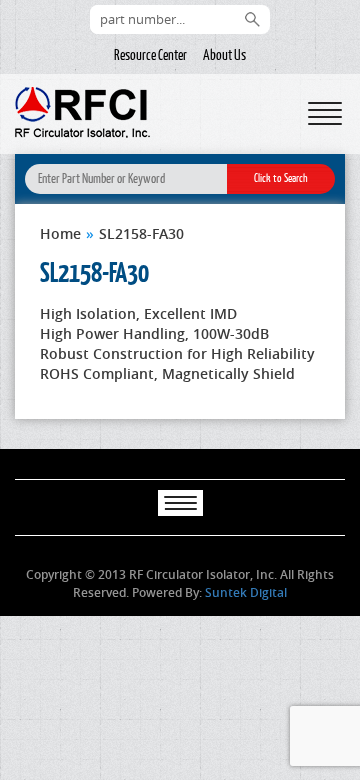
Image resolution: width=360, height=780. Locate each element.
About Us (224, 55)
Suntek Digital (246, 592)
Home (60, 233)
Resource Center (150, 55)
